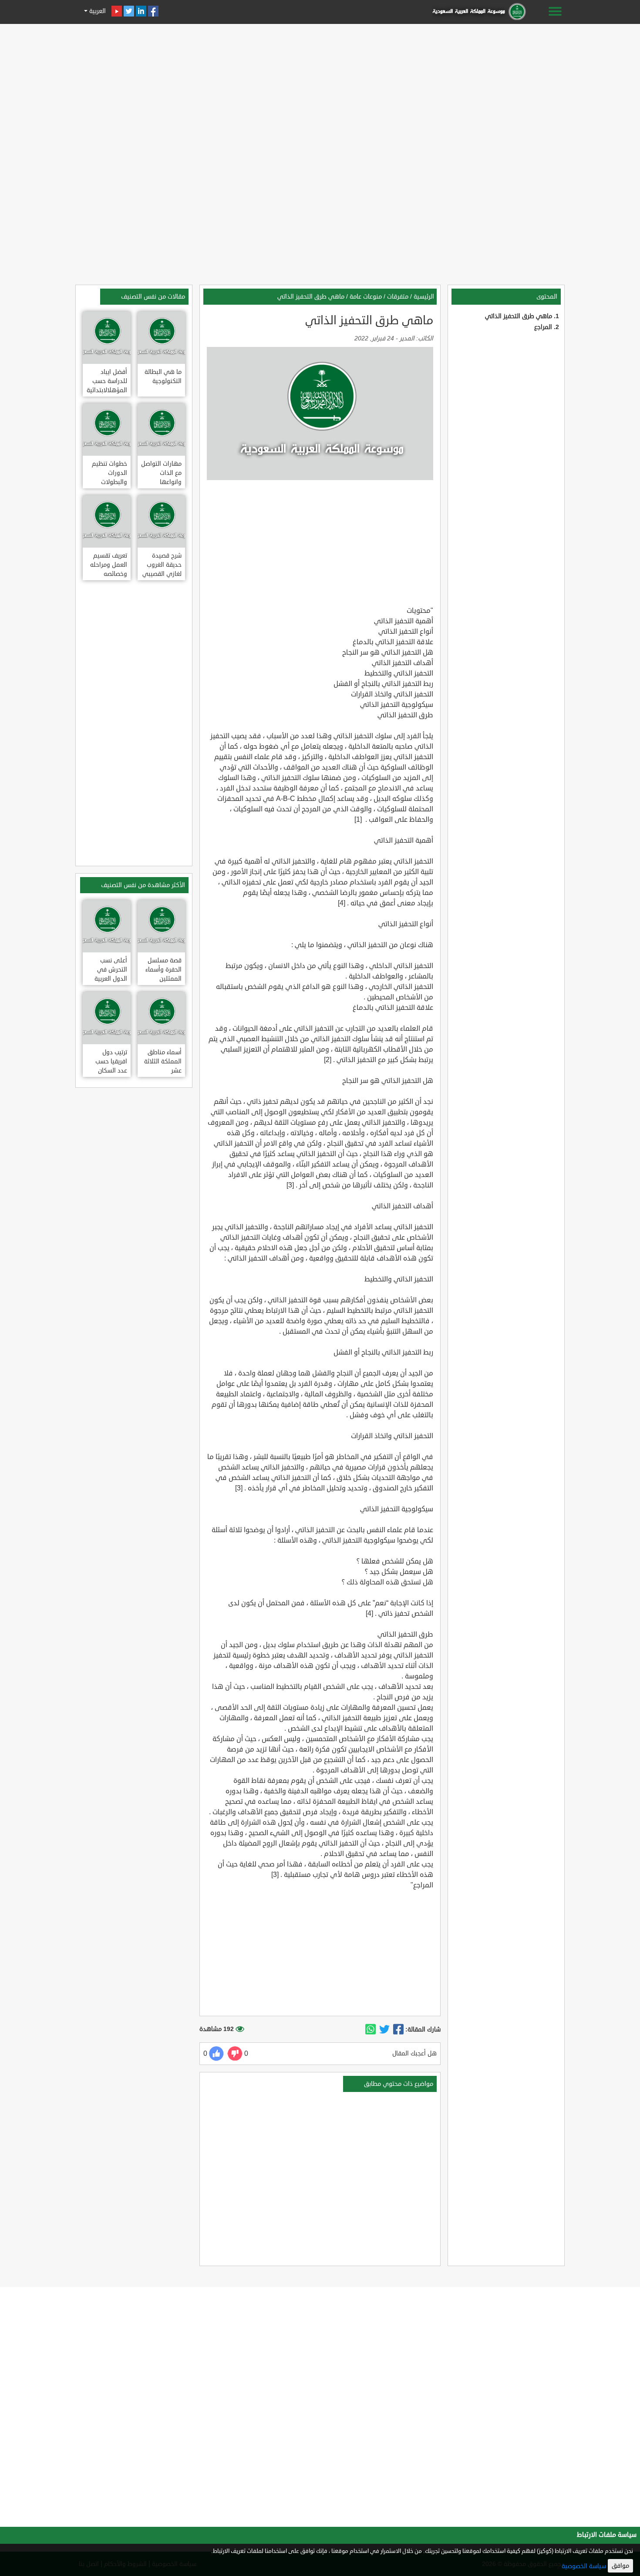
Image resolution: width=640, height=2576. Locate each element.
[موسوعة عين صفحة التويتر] (129, 11)
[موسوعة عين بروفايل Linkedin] (141, 11)
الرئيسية (424, 297)
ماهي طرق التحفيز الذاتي (519, 316)
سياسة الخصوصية (584, 2566)
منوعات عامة (366, 297)
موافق (620, 2566)
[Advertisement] (320, 88)
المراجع (543, 327)
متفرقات (398, 297)
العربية (97, 11)
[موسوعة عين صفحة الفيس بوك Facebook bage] (153, 11)
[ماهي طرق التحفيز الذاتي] (398, 2030)
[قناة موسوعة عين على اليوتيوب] (117, 11)
